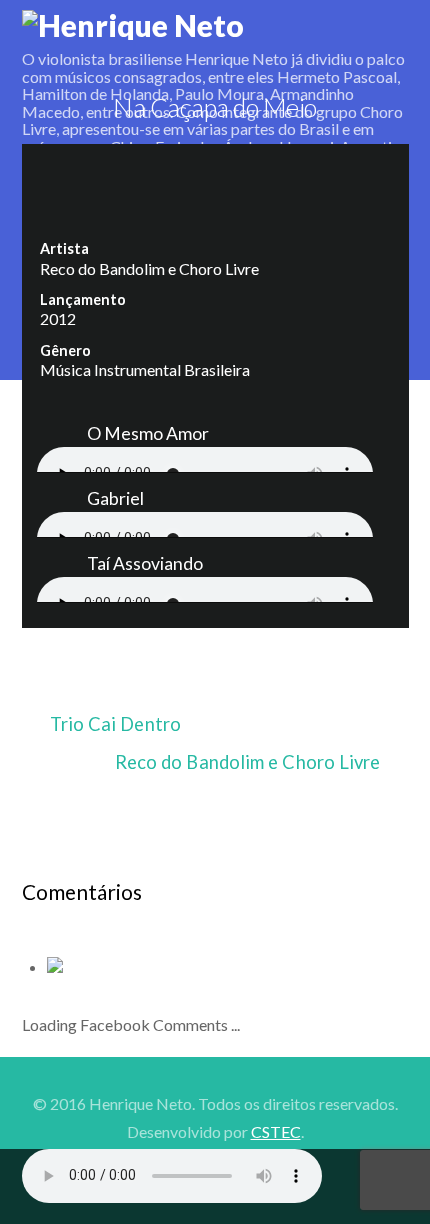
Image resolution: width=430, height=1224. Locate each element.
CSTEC (276, 1131)
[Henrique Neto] (133, 25)
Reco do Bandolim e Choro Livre (248, 762)
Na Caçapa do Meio (214, 107)
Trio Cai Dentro (115, 724)
